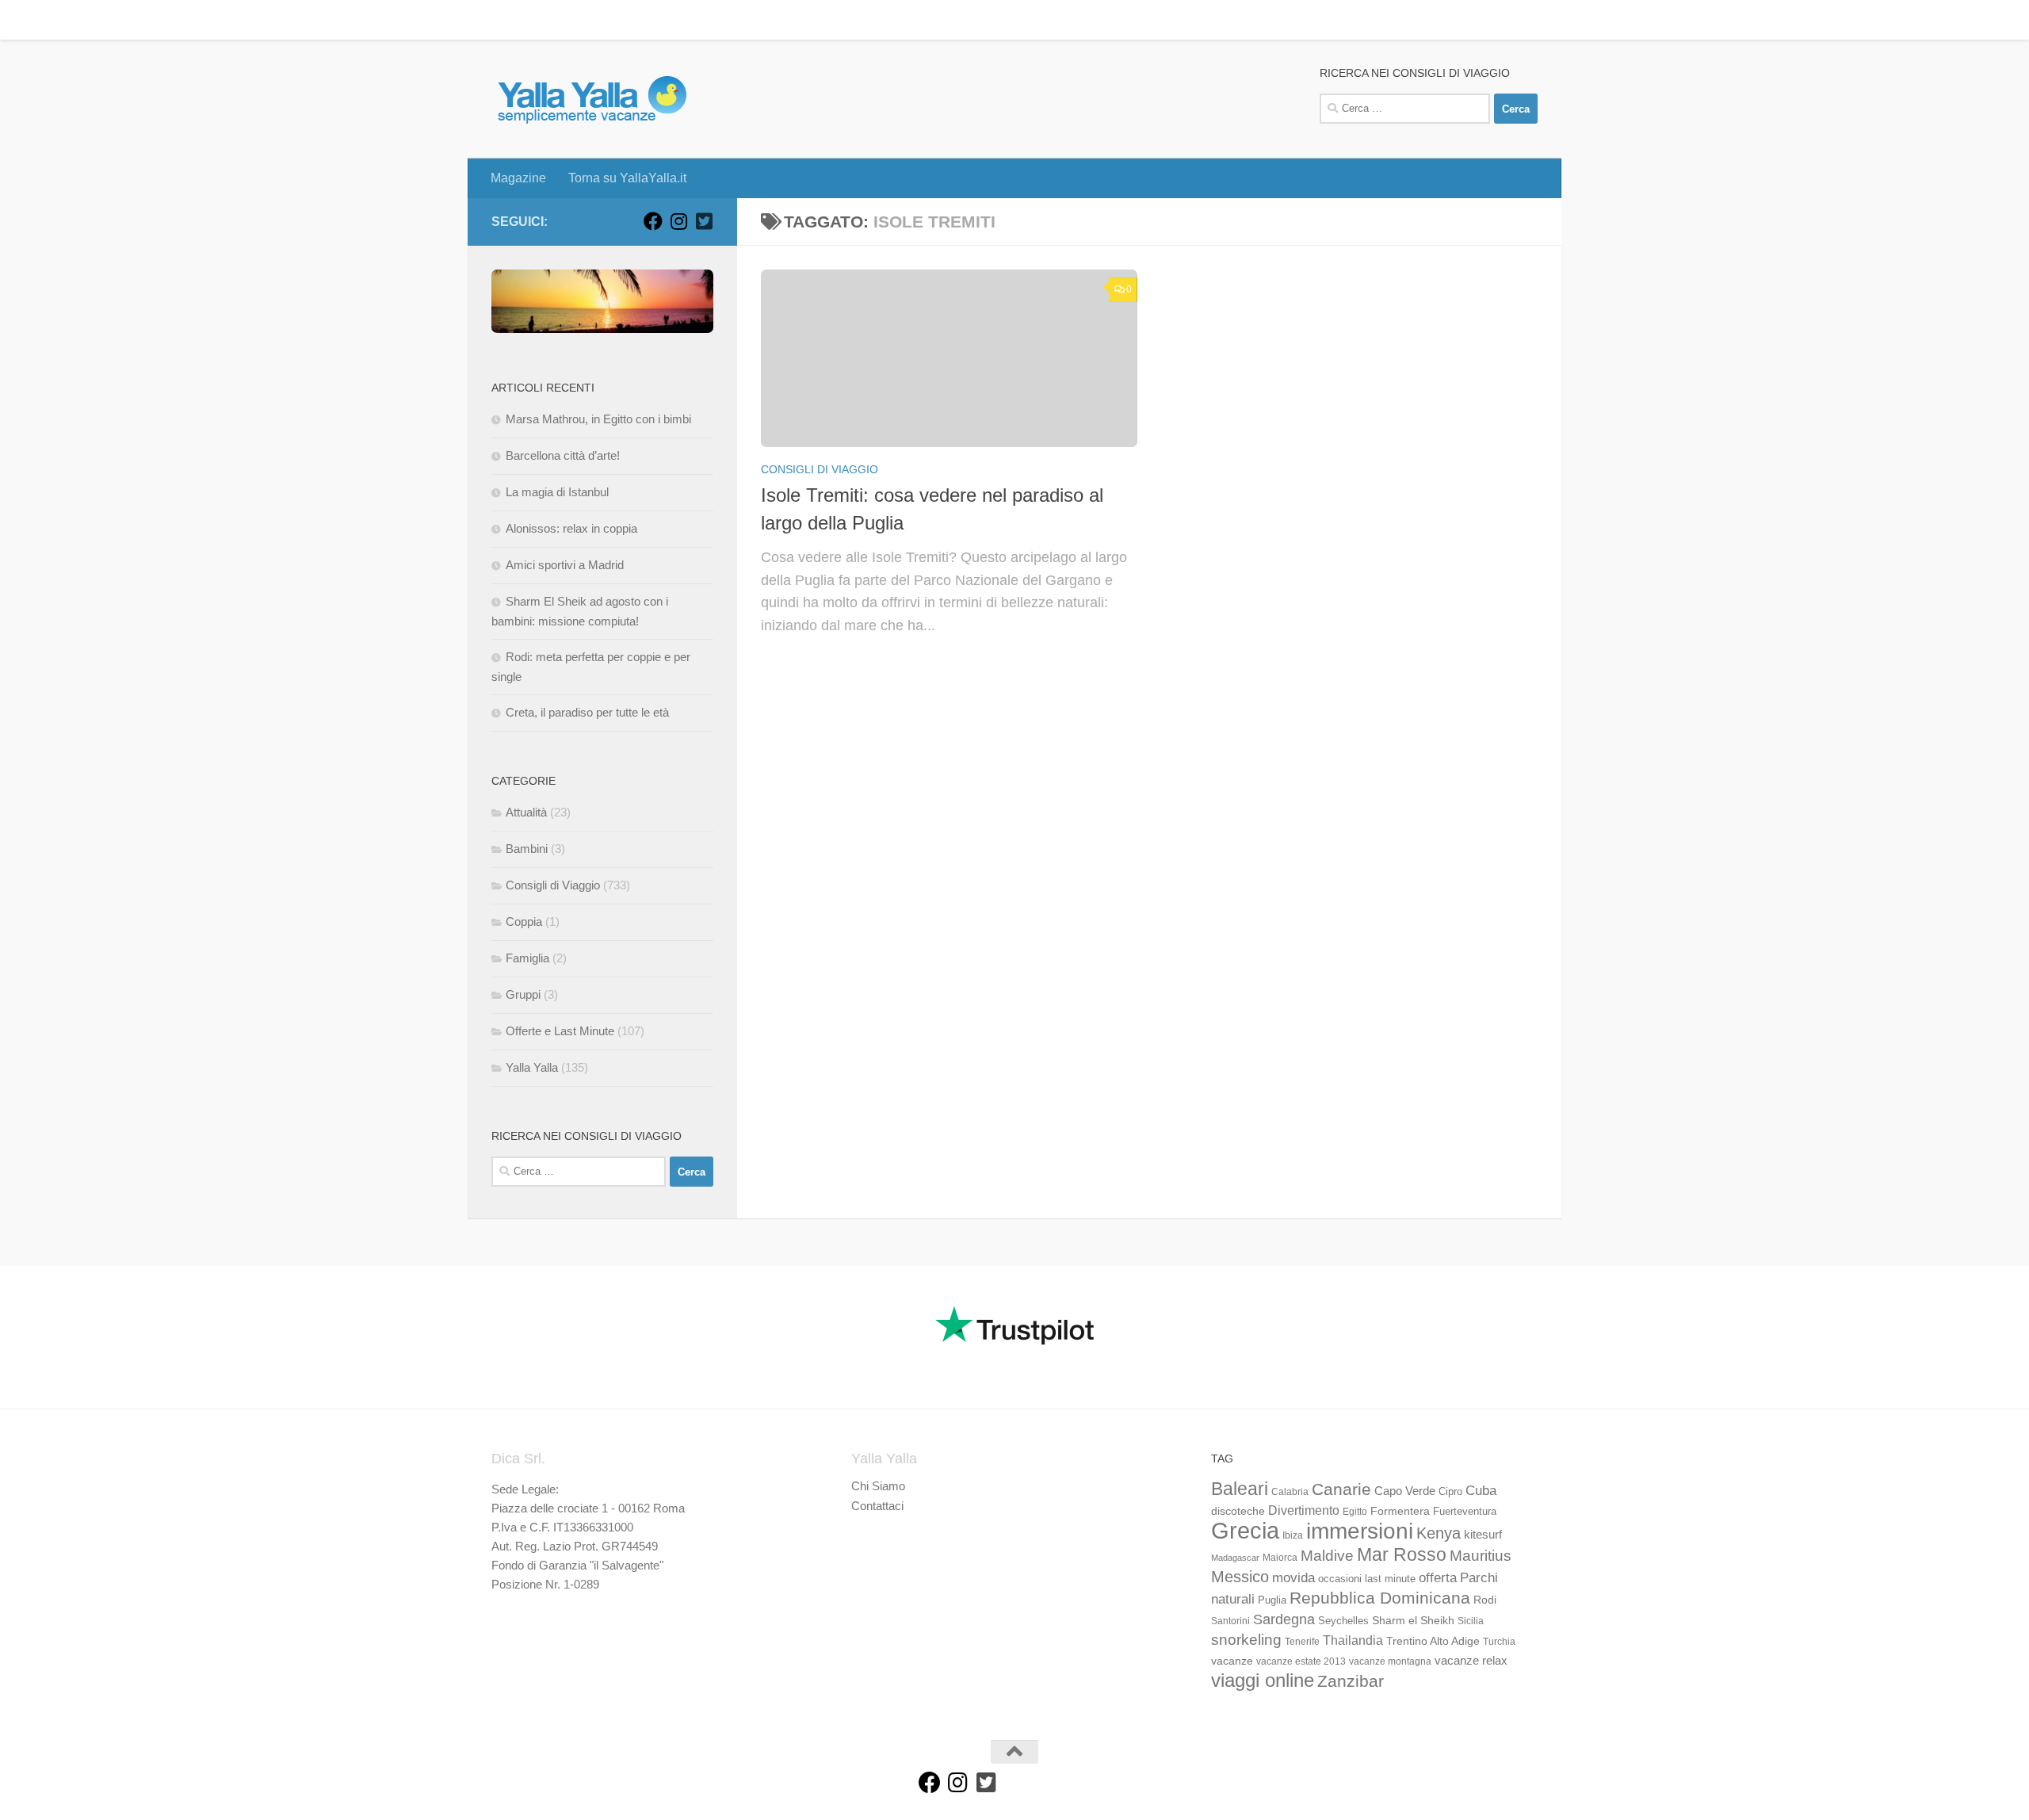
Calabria (1290, 1492)
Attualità (526, 812)
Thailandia (1353, 1640)
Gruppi (523, 994)
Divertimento (1304, 1510)
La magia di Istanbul (557, 492)
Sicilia (1471, 1621)
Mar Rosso (1402, 1554)
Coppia (524, 921)
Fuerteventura (1465, 1512)
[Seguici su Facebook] (653, 221)
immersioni (1360, 1531)
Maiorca (1280, 1558)
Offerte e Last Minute (560, 1031)
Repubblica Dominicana (1380, 1598)
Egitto (1355, 1512)
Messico (1240, 1577)
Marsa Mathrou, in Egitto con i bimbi (598, 419)
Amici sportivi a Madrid (565, 565)
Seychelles (1343, 1621)
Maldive (1327, 1555)
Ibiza (1293, 1535)
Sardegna (1284, 1619)
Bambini (527, 849)
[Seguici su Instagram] (678, 221)
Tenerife (1302, 1642)
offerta (1438, 1578)
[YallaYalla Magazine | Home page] (592, 99)
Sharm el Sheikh (1413, 1620)
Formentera (1400, 1511)
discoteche (1238, 1511)
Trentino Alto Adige (1433, 1641)
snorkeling (1246, 1640)
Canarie (1341, 1489)
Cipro (1450, 1492)
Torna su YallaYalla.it (615, 19)
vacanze (1232, 1661)
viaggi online (1263, 1680)
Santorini (1230, 1621)
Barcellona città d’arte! (563, 455)
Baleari (1240, 1489)
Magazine (506, 19)
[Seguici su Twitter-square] (704, 221)
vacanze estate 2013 (1301, 1661)
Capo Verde (1405, 1491)
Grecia (1245, 1530)
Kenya (1439, 1533)
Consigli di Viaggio (820, 469)
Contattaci (877, 1506)
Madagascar (1235, 1558)
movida (1293, 1578)
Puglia (1272, 1600)
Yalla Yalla (532, 1067)
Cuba (1481, 1490)
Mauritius (1481, 1556)
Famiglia (527, 958)
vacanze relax (1471, 1661)
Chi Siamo (878, 1486)
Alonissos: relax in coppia (571, 528)
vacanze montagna (1390, 1661)
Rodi (1485, 1600)
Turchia (1499, 1642)
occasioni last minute (1367, 1579)
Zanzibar (1351, 1681)
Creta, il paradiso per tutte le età (587, 712)
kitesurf (1483, 1534)
